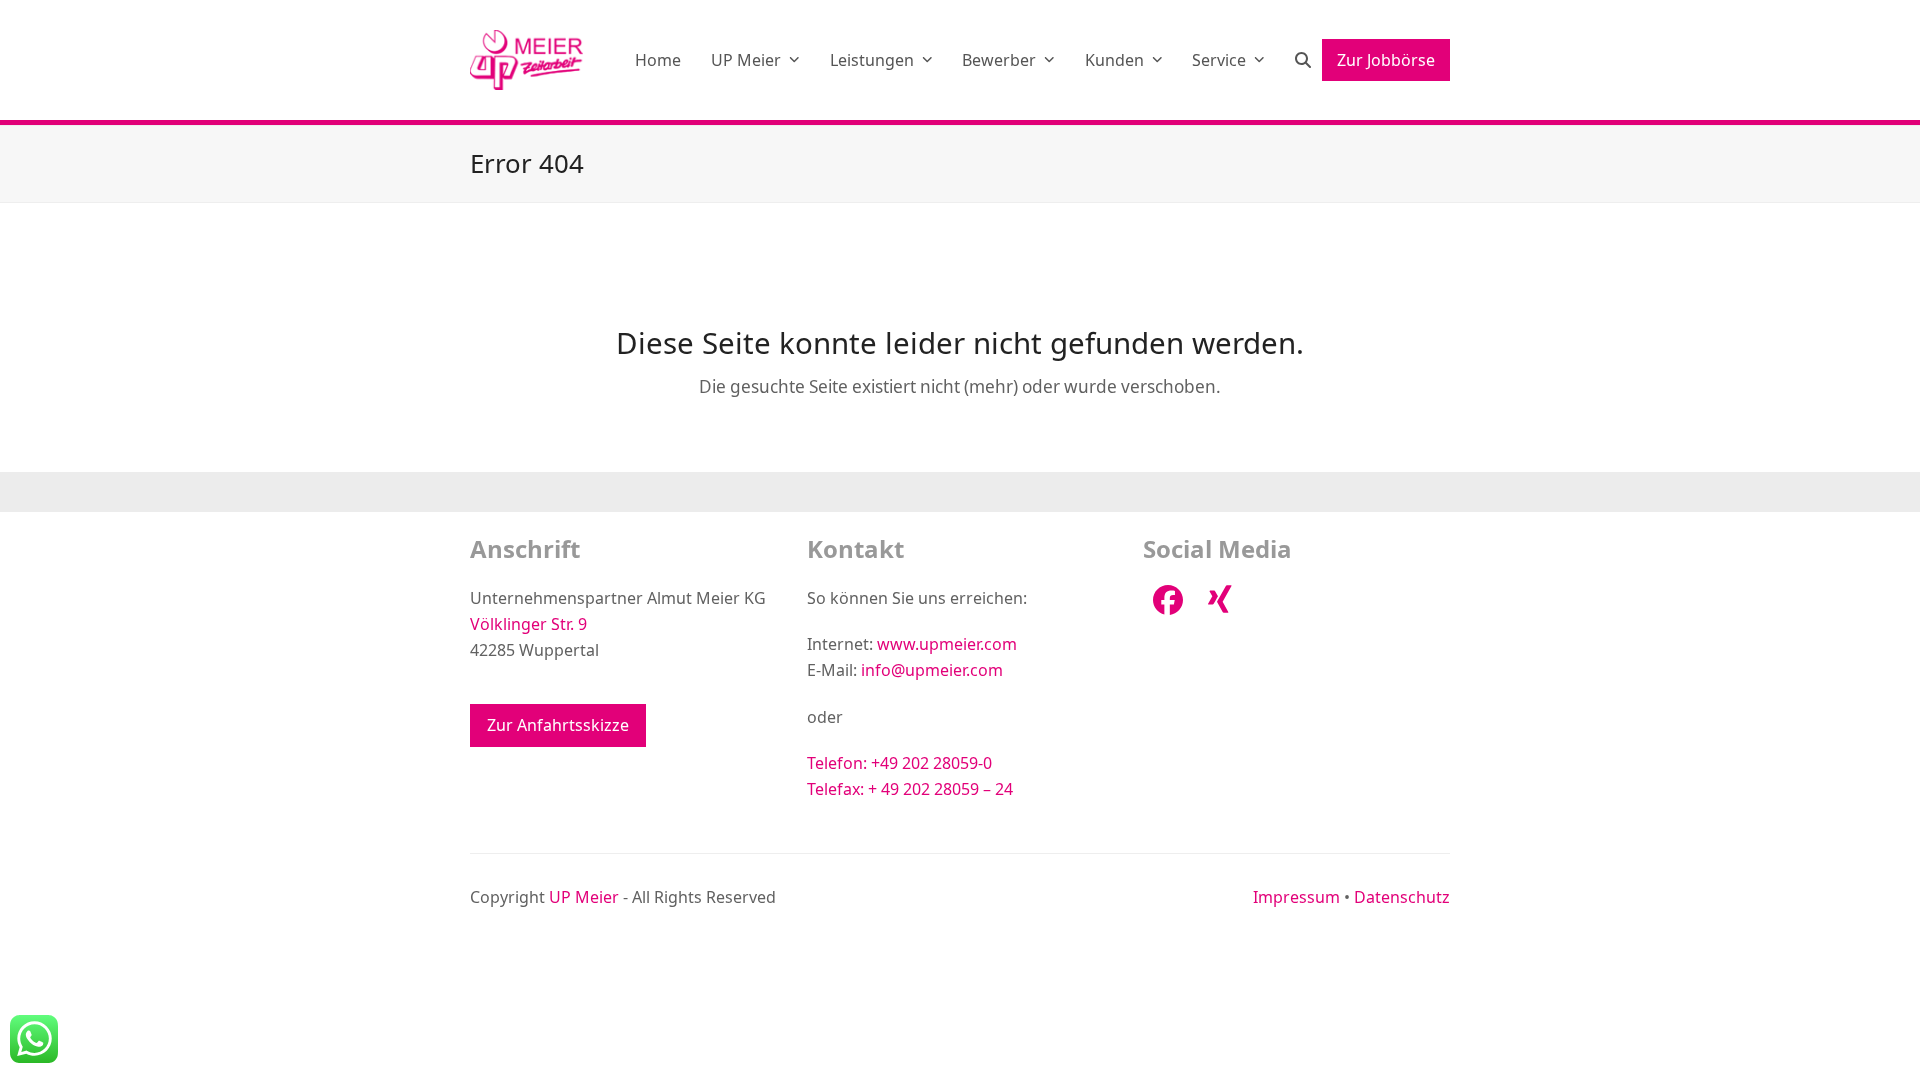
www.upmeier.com (947, 644)
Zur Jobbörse (1386, 60)
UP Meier (584, 897)
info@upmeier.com (932, 670)
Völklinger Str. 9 (528, 624)
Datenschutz (1402, 897)
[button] (1303, 60)
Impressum (1296, 897)
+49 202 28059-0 (931, 763)
